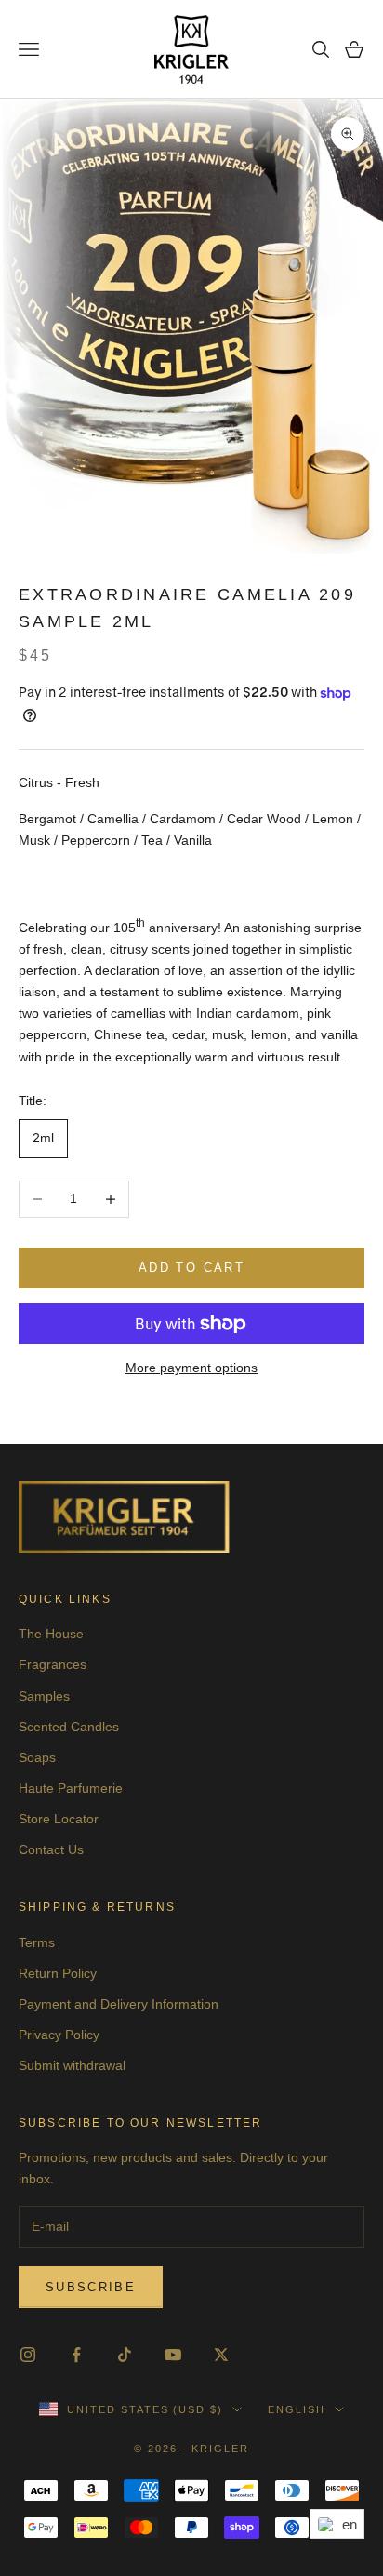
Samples (44, 1696)
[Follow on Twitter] (221, 2355)
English (297, 2409)
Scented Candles (69, 1727)
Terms (37, 1942)
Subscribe (91, 2287)
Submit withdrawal (72, 2065)
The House (51, 1634)
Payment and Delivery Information (119, 2004)
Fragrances (53, 1664)
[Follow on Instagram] (28, 2355)
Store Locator (59, 1819)
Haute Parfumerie (71, 1788)
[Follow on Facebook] (76, 2355)
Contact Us (51, 1849)
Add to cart (191, 1268)
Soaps (37, 1757)
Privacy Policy (59, 2035)
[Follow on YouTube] (173, 2355)
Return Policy (58, 1973)
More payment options (191, 1368)
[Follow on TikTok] (125, 2355)
